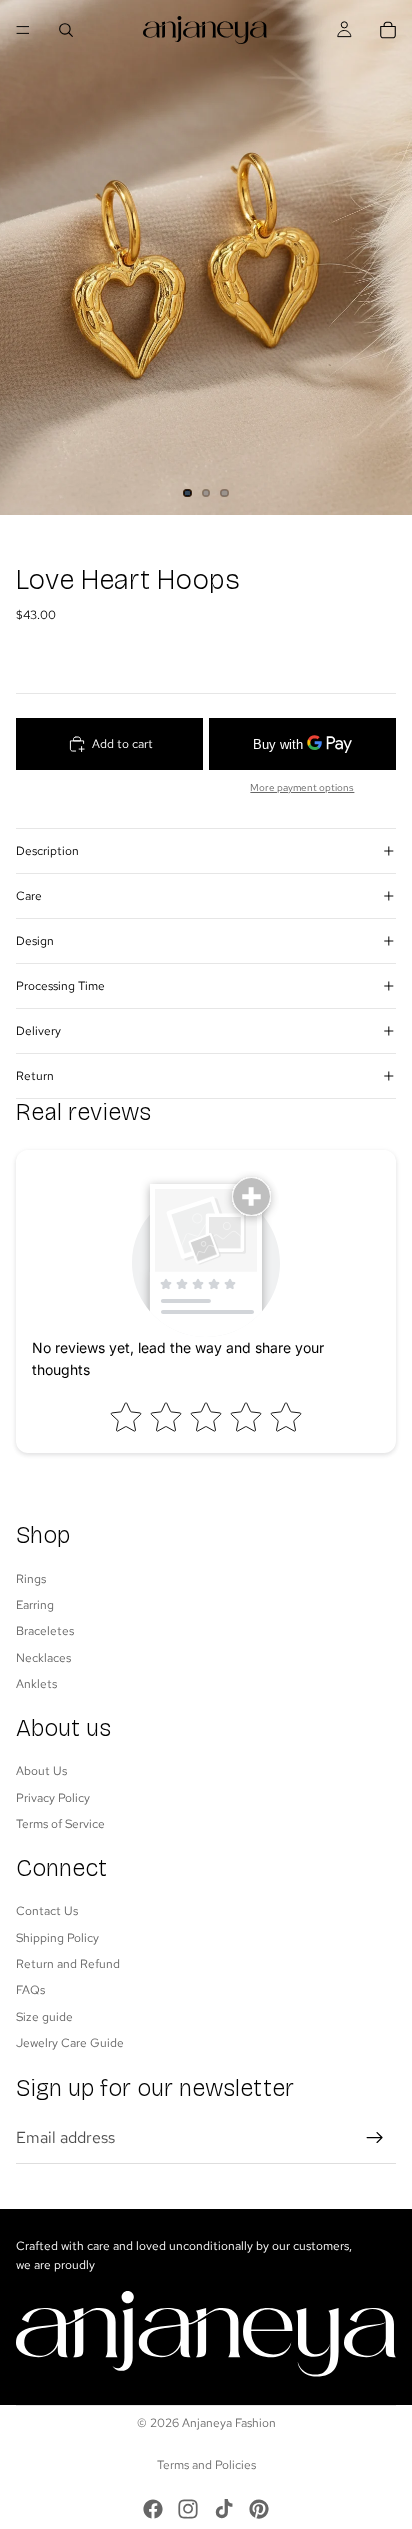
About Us (41, 1771)
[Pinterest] (259, 2509)
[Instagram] (188, 2509)
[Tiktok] (224, 2509)
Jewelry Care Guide (70, 2043)
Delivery (38, 1031)
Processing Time (60, 986)
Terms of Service (60, 1824)
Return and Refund (68, 1964)
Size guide (44, 2016)
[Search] (66, 30)
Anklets (36, 1684)
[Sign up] (375, 2137)
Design (35, 941)
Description (47, 851)
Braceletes (45, 1631)
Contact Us (47, 1911)
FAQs (30, 1990)
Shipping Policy (57, 1937)
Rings (31, 1578)
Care (29, 896)
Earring (35, 1604)
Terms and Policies (206, 2465)
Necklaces (43, 1657)
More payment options (302, 787)
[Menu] (23, 30)
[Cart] (388, 30)
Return (35, 1076)
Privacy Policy (53, 1797)
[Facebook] (153, 2509)
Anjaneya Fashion (229, 2423)
